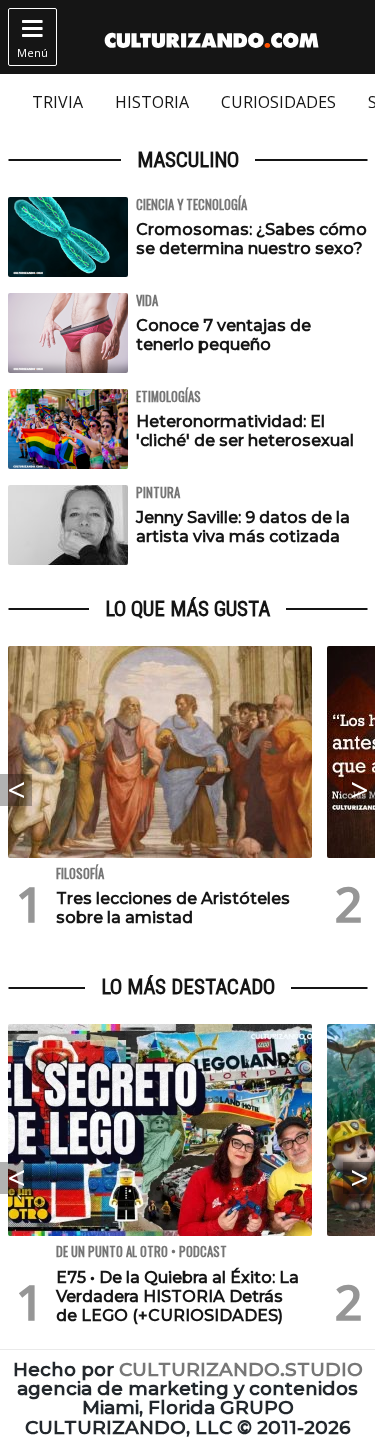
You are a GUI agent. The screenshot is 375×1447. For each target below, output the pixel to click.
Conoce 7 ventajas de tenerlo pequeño (223, 335)
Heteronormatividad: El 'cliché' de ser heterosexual (245, 431)
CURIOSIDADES (278, 102)
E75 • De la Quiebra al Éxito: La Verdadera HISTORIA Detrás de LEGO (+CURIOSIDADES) (177, 1296)
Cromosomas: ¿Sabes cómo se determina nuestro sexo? (251, 239)
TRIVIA (57, 102)
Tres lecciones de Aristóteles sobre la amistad (173, 908)
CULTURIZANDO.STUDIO (241, 1369)
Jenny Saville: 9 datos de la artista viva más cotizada (243, 527)
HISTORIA (152, 102)
